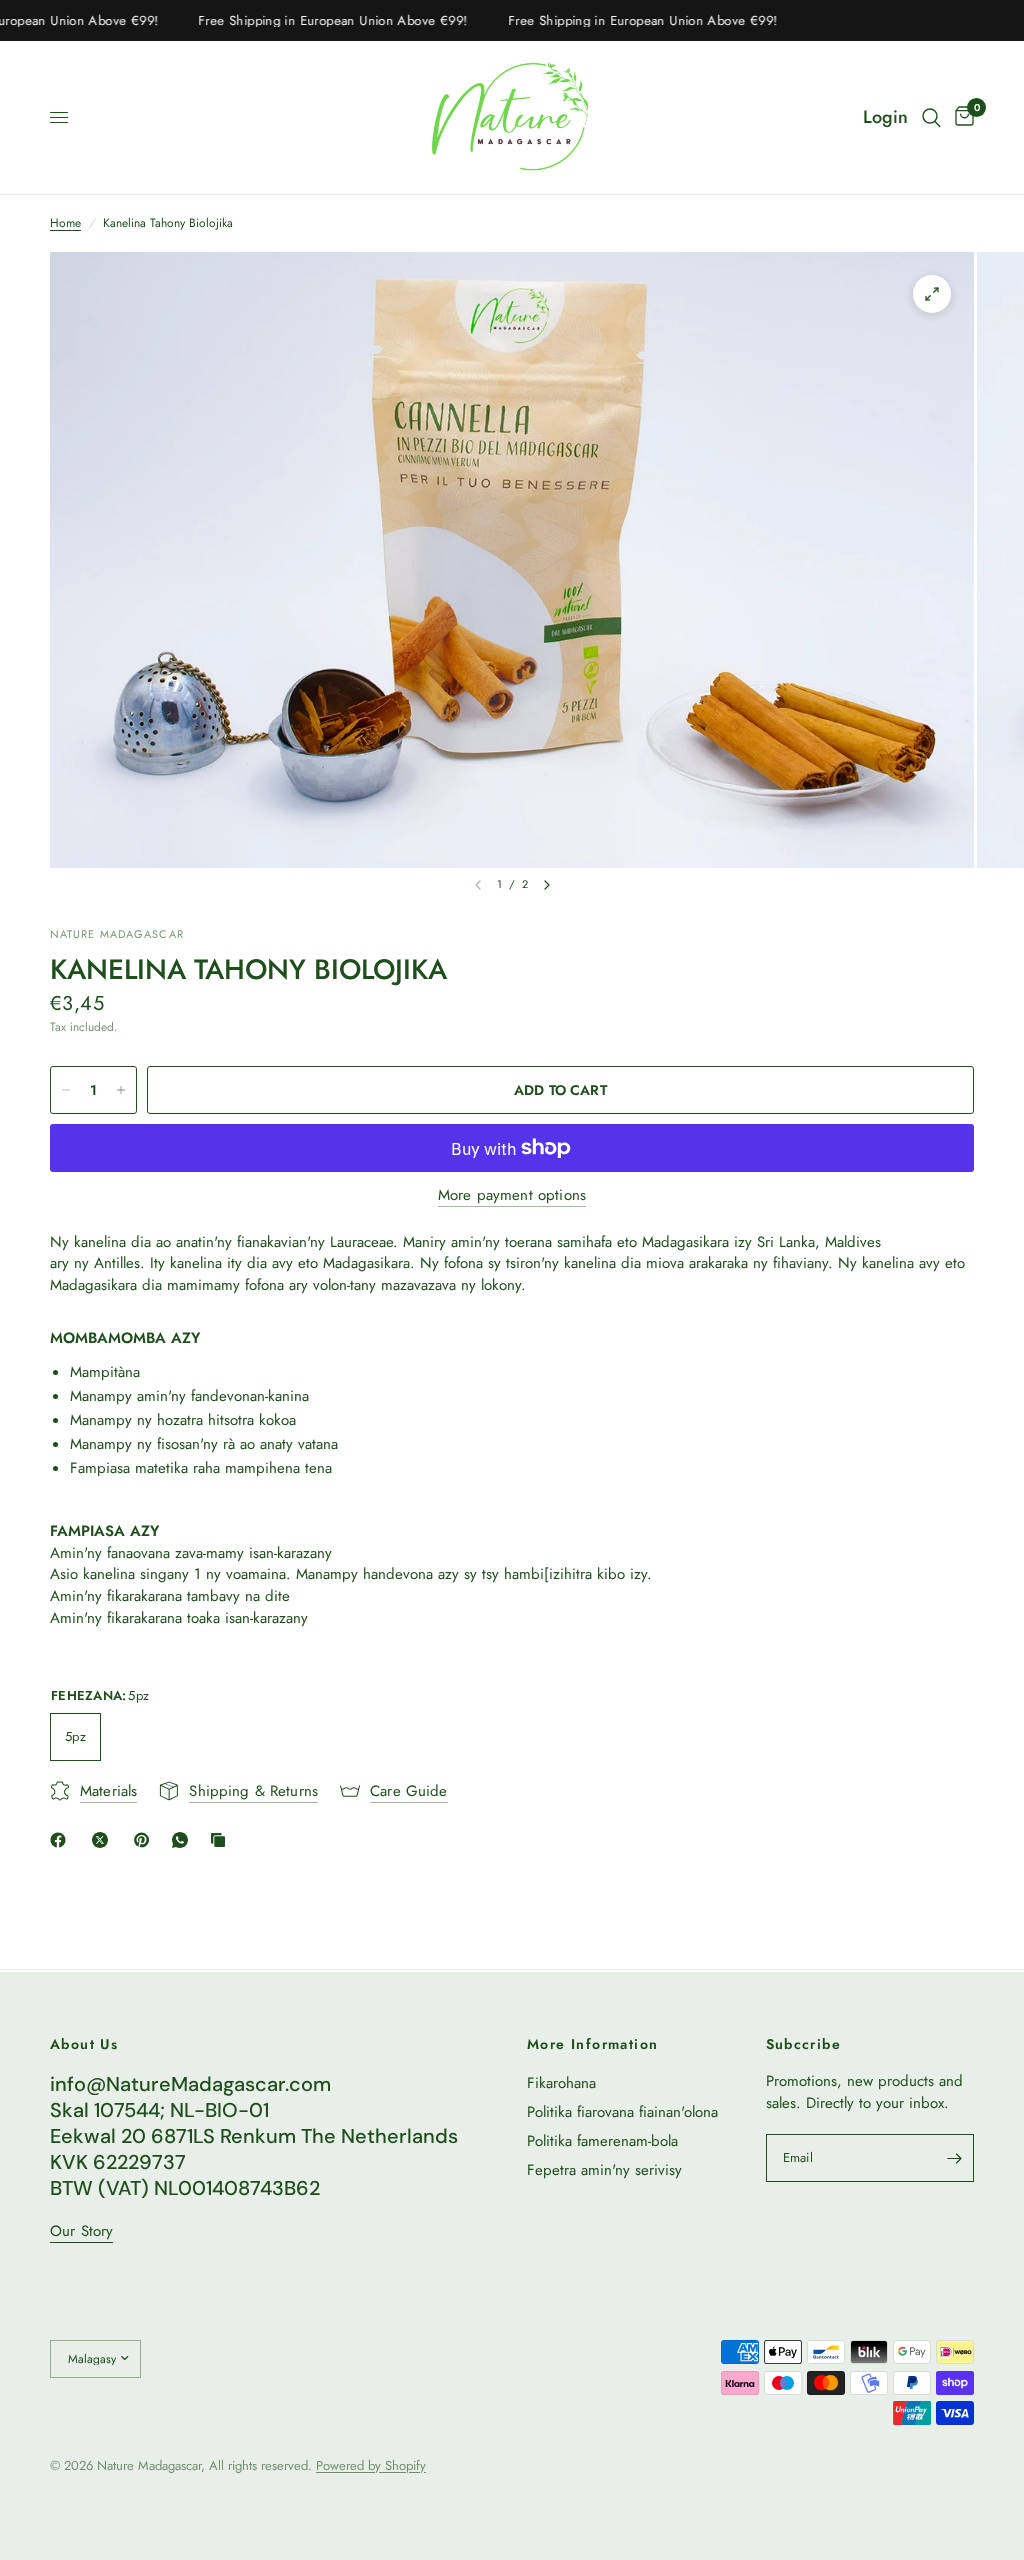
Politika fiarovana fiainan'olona (622, 2112)
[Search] (931, 117)
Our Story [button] (81, 2231)
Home (65, 223)
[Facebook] (62, 1840)
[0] (961, 117)
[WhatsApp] (184, 1840)
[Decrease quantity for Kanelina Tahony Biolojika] (66, 1090)
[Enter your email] (954, 2158)
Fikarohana (561, 2083)
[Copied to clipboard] (222, 1840)
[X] (104, 1840)
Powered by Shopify (371, 2465)
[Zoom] (932, 294)
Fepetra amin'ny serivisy (604, 2170)
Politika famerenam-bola (602, 2141)
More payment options (512, 1195)
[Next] (547, 885)
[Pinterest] (146, 1840)
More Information (592, 2044)
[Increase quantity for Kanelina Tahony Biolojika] (121, 1090)
